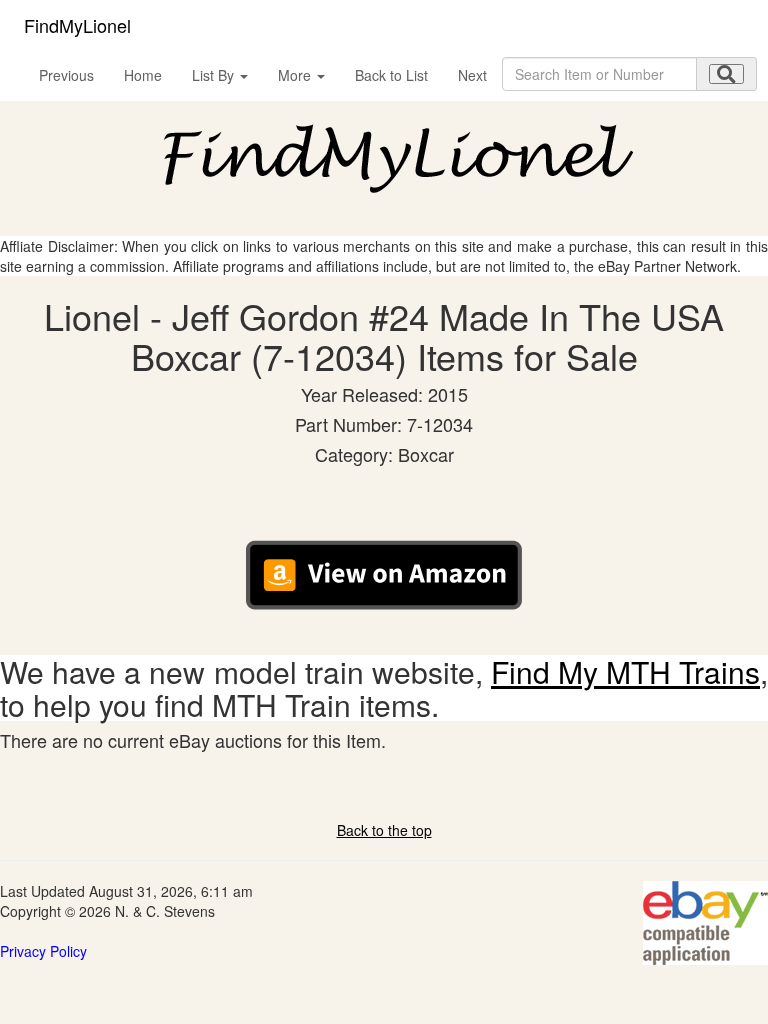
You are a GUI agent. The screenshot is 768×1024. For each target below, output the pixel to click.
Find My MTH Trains (625, 671)
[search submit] (726, 74)
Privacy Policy (43, 951)
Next (472, 75)
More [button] (296, 75)
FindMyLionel (77, 25)
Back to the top (384, 830)
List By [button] (215, 75)
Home (143, 75)
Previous (66, 75)
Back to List (391, 75)
